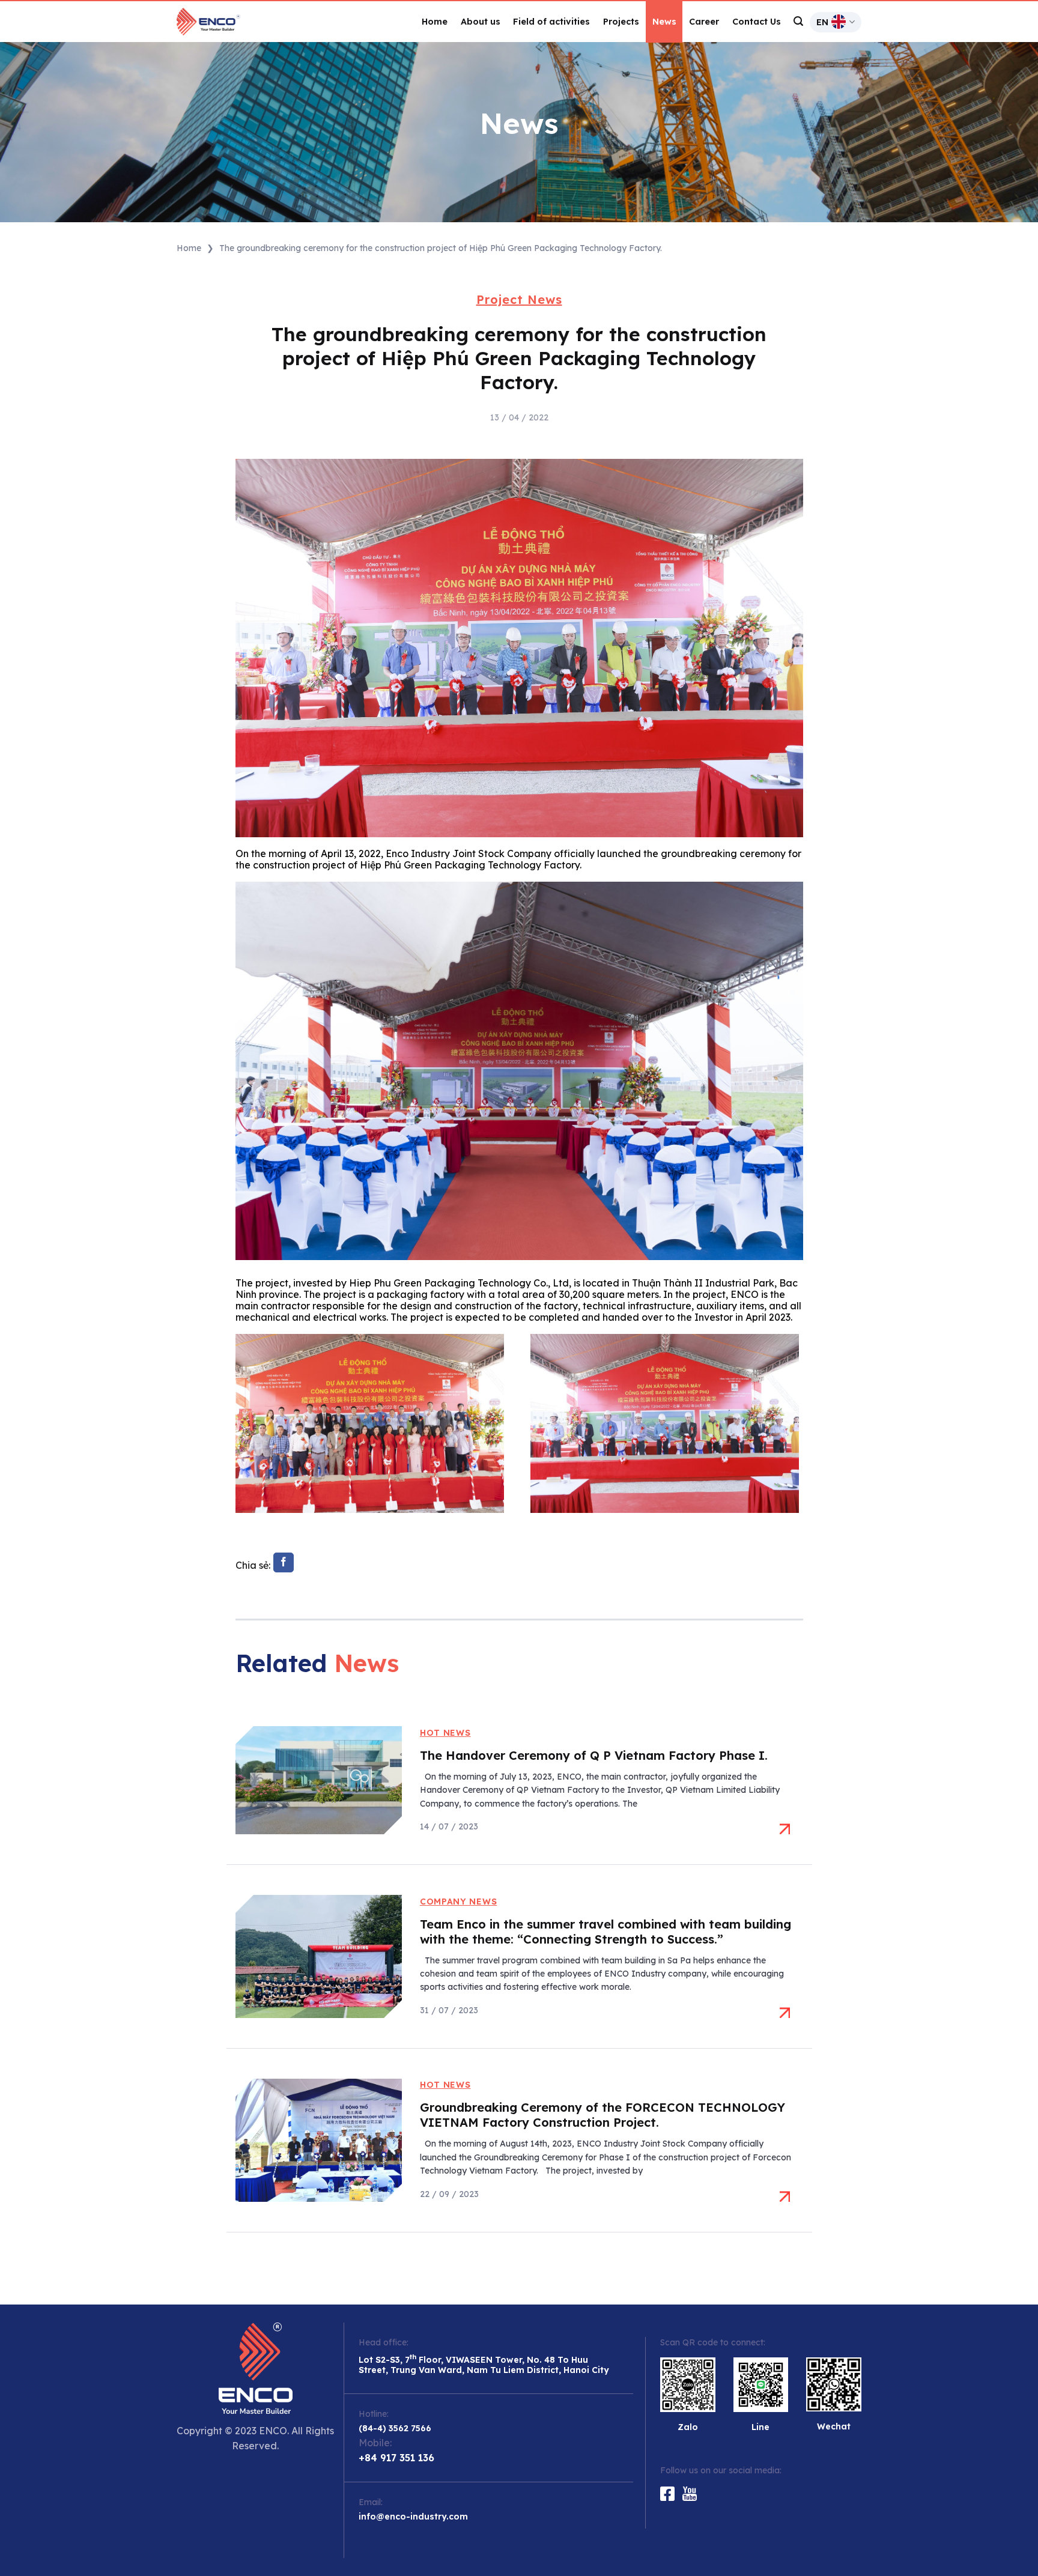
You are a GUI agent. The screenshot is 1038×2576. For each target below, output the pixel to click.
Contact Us (757, 22)
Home (435, 22)
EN (822, 22)
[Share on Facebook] (284, 1563)
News (664, 22)
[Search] (799, 21)
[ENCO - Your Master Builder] (222, 22)
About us (481, 22)
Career (704, 22)
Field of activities (551, 22)
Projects (621, 22)
